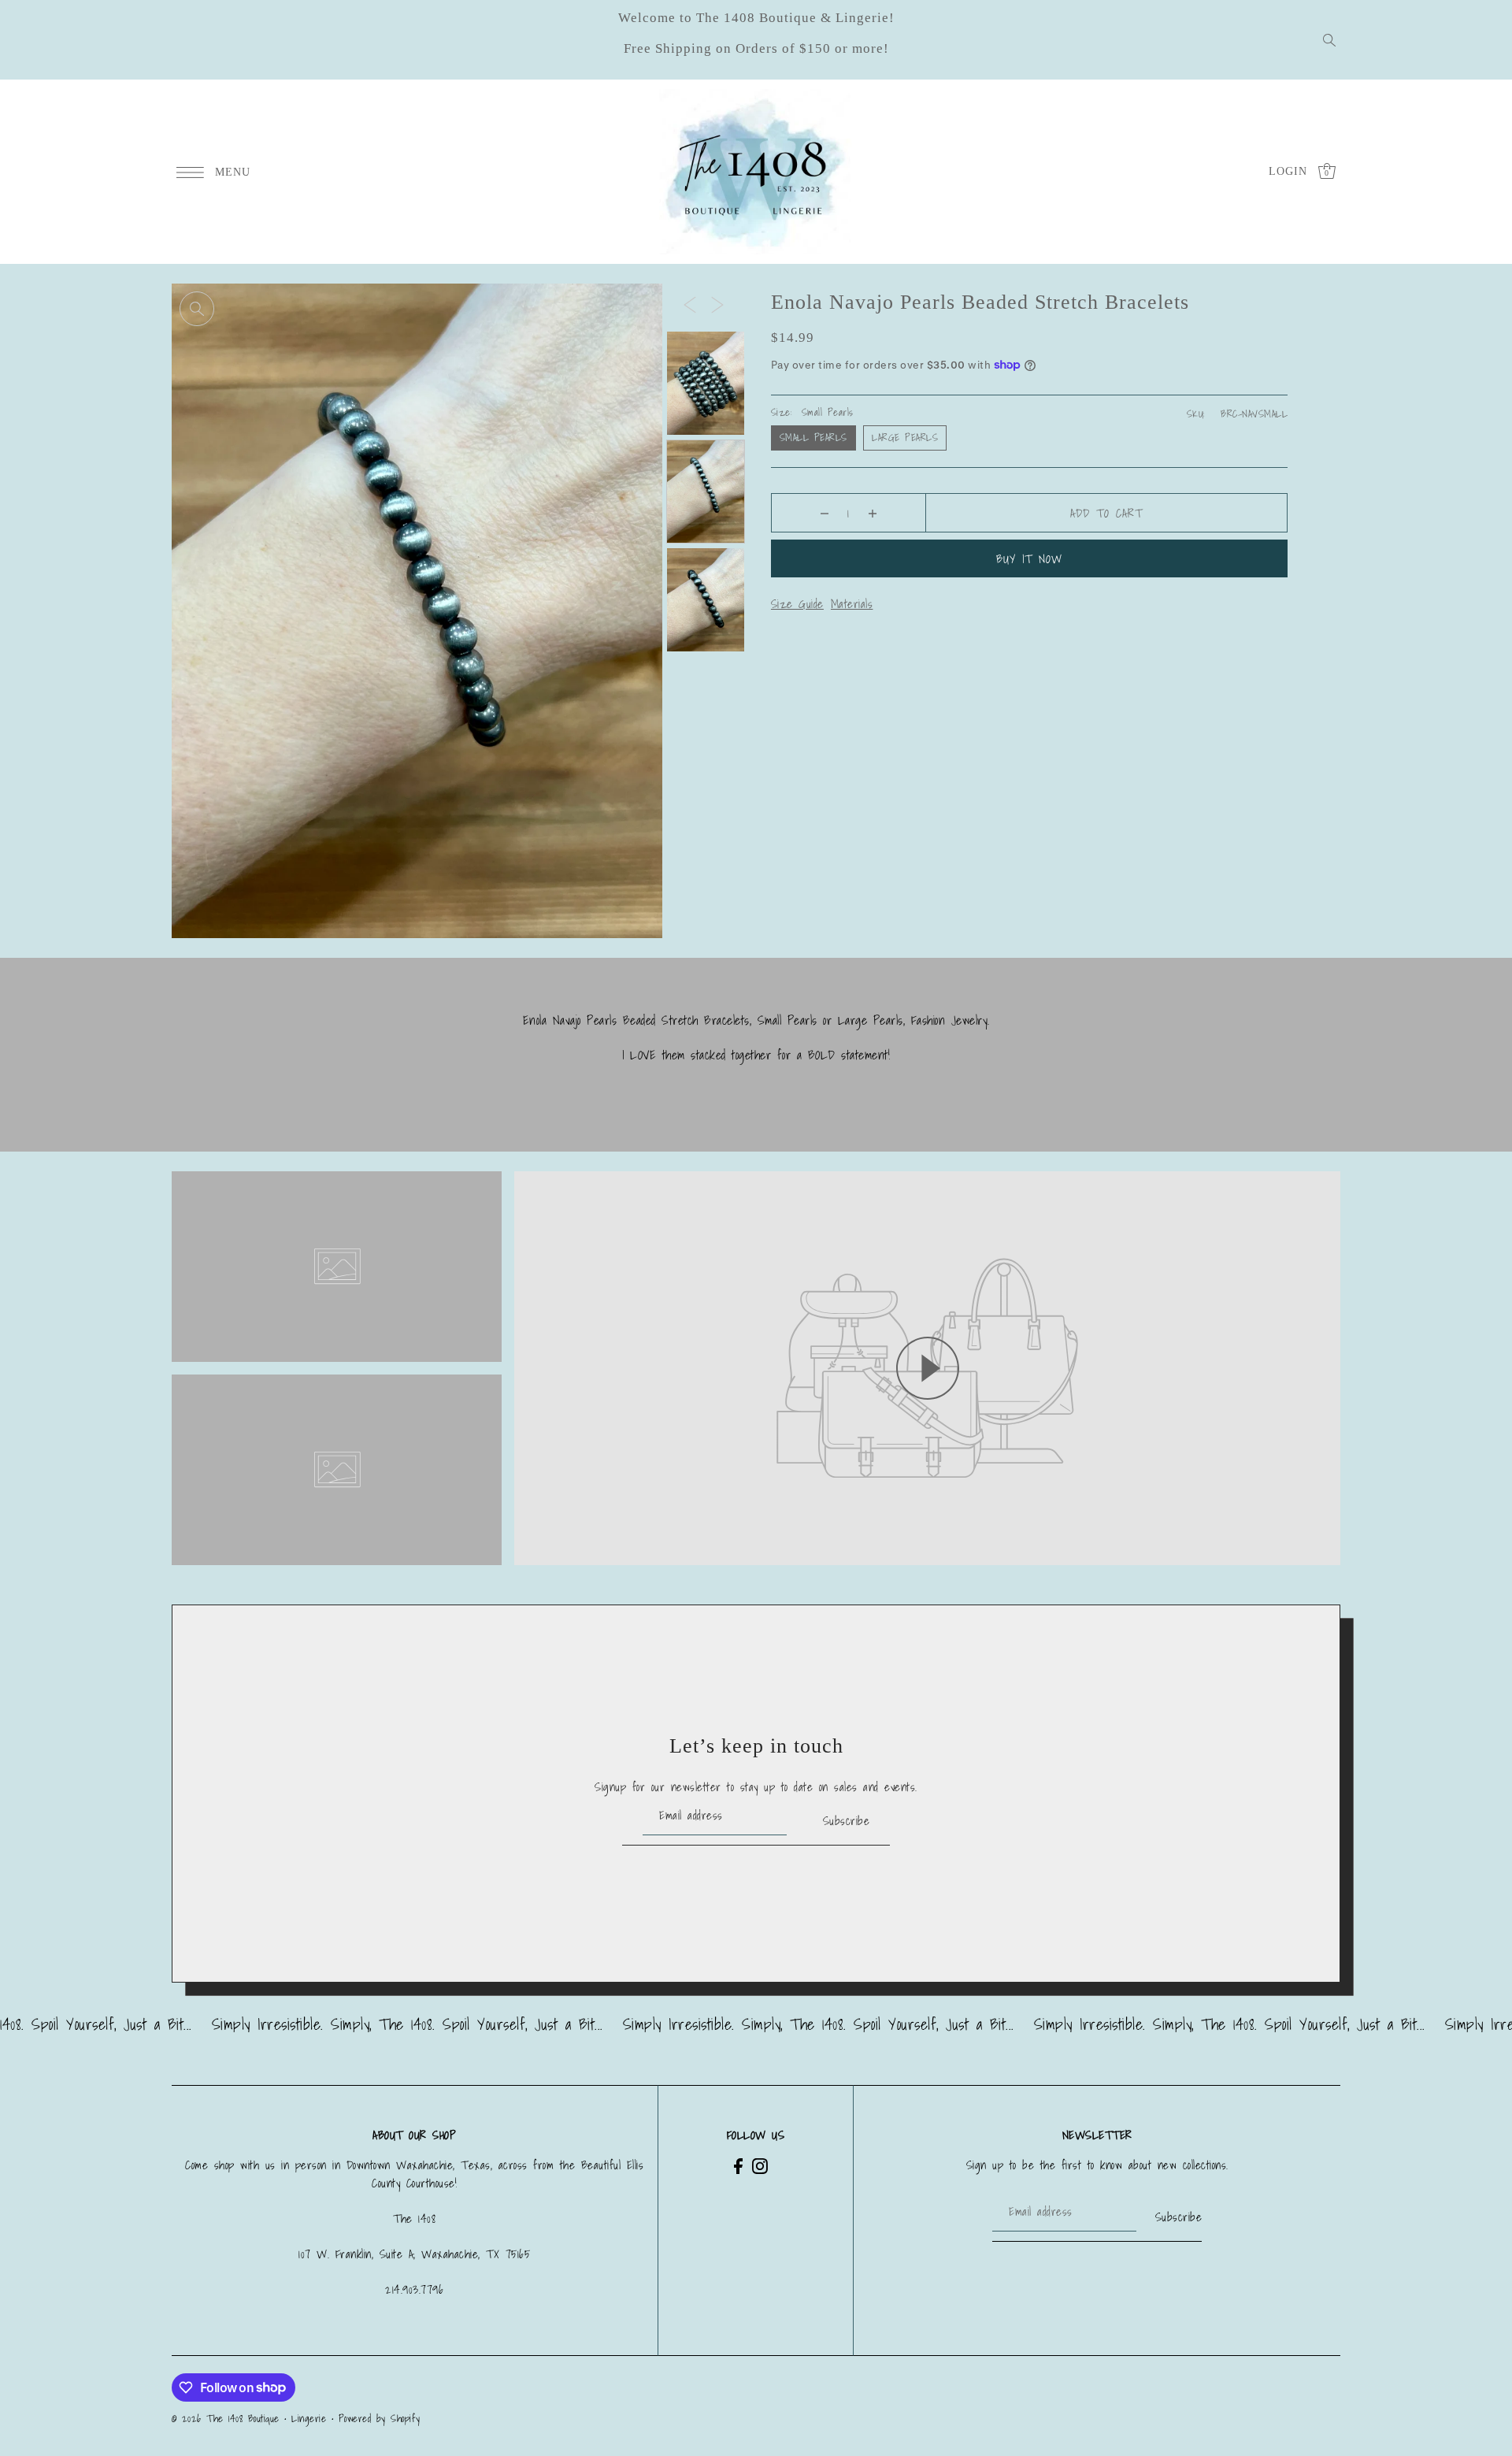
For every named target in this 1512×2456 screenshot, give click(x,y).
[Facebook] (738, 2165)
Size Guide (797, 603)
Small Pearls (813, 438)
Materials (852, 603)
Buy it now (1029, 558)
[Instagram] (760, 2165)
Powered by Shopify (380, 2419)
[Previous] (690, 304)
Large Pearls (905, 438)
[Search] (1329, 40)
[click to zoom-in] (197, 309)
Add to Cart (1106, 513)
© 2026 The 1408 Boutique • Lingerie (249, 2419)
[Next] (717, 304)
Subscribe (846, 1820)
